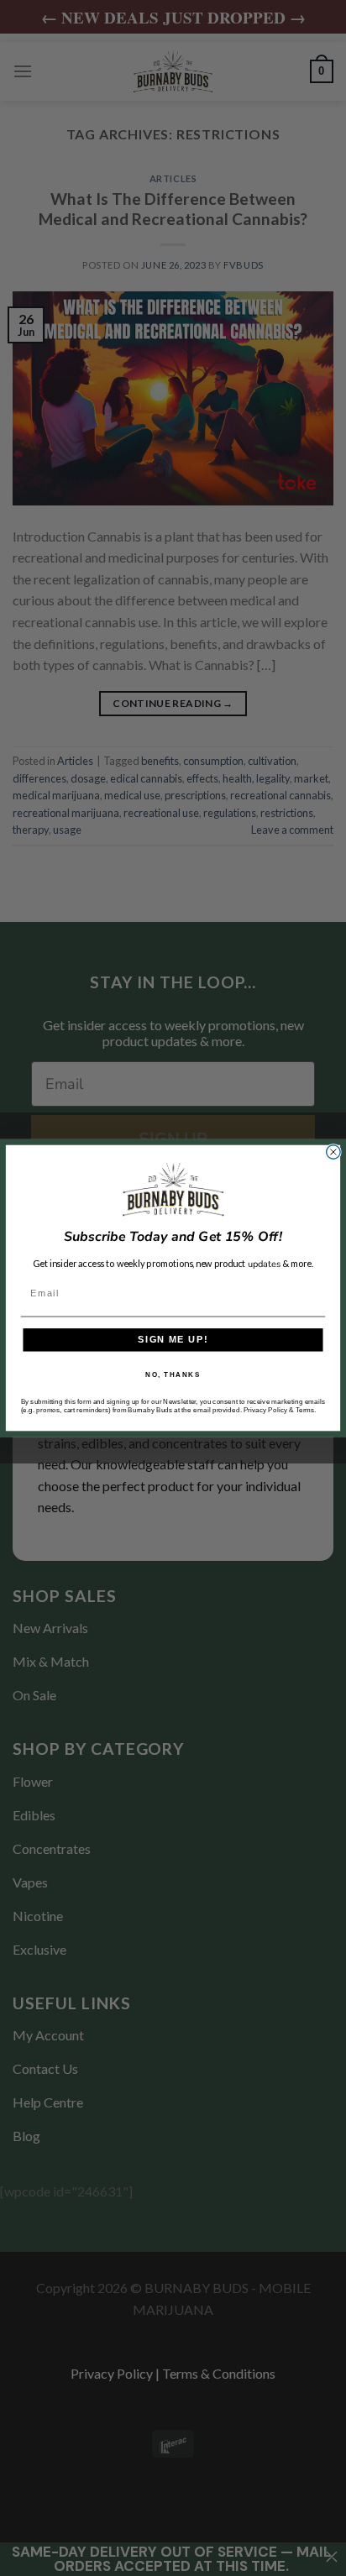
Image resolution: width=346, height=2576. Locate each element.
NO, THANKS (173, 1374)
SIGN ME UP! (173, 1340)
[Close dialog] (333, 1152)
